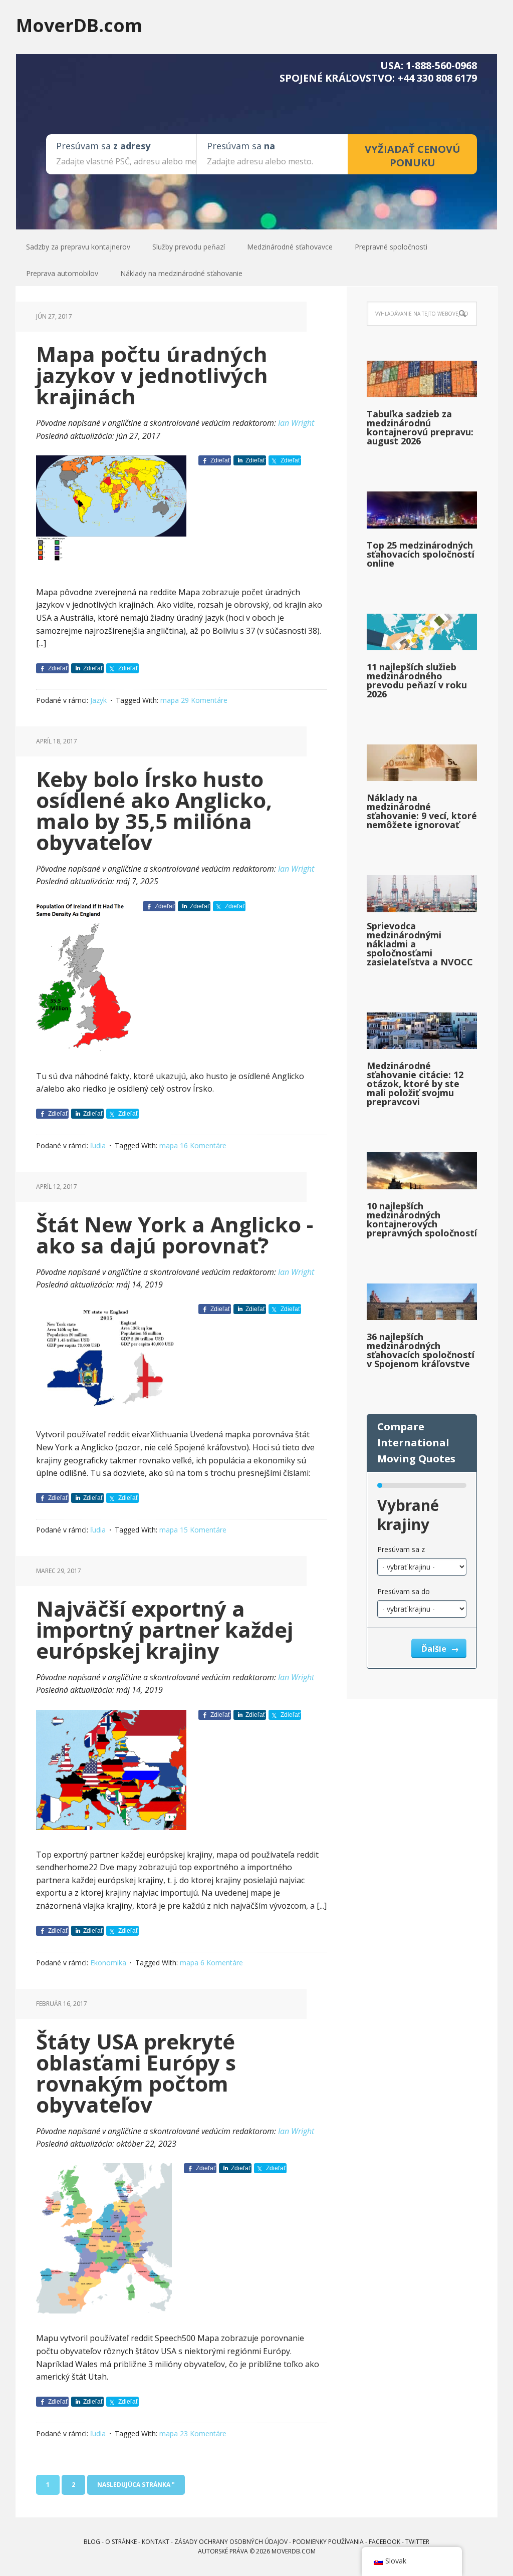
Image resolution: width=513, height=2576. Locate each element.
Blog (92, 2542)
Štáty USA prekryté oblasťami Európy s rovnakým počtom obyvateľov (136, 2073)
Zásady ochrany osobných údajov (231, 2542)
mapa (170, 700)
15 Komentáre (203, 1530)
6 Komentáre (222, 1963)
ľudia (98, 1145)
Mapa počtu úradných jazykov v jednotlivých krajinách (152, 375)
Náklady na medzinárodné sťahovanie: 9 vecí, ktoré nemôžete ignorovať (422, 811)
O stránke (121, 2542)
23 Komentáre (203, 2433)
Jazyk (98, 700)
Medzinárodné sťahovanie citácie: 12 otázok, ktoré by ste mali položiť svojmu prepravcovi (415, 1084)
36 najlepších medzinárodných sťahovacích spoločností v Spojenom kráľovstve (421, 1350)
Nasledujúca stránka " (136, 2485)
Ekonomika (108, 1963)
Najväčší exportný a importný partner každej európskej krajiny (165, 1629)
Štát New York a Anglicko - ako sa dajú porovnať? (175, 1235)
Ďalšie (435, 1649)
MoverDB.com (79, 25)
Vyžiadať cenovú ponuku (413, 156)
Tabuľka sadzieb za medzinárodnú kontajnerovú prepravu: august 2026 (420, 427)
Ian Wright (296, 423)
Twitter (417, 2542)
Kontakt (156, 2542)
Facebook (384, 2542)
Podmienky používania (328, 2542)
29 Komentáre (204, 700)
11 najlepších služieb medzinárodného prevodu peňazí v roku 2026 (417, 680)
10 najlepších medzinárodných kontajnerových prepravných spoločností (422, 1219)
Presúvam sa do (404, 1591)
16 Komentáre (203, 1145)
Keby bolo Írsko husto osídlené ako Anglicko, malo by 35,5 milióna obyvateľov (154, 810)
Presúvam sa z (401, 1549)
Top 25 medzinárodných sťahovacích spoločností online (421, 554)
